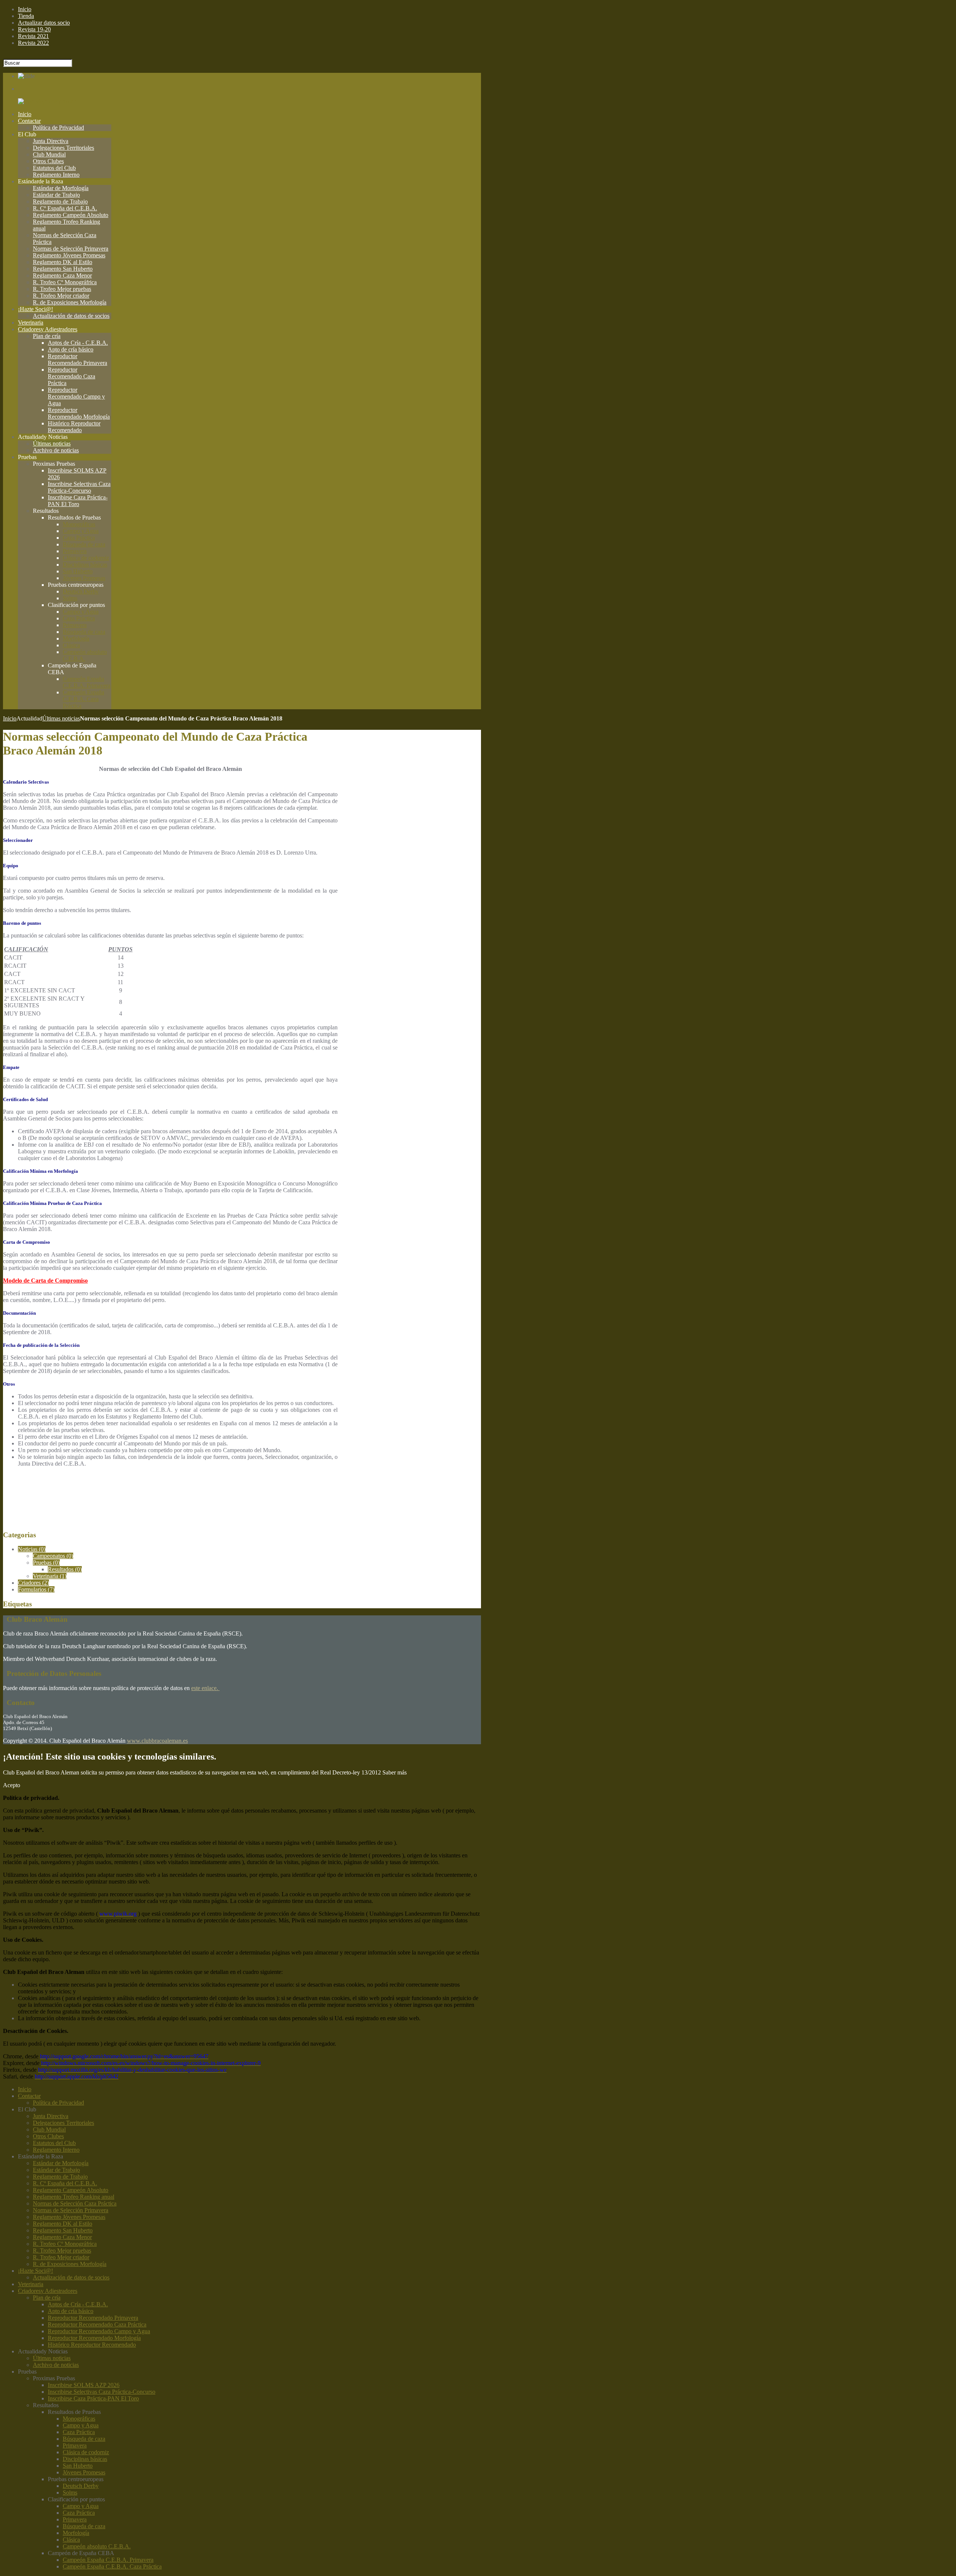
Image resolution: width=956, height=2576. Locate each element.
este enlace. (205, 1688)
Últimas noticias (61, 718)
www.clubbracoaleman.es (157, 1741)
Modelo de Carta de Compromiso (45, 1281)
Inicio (10, 718)
